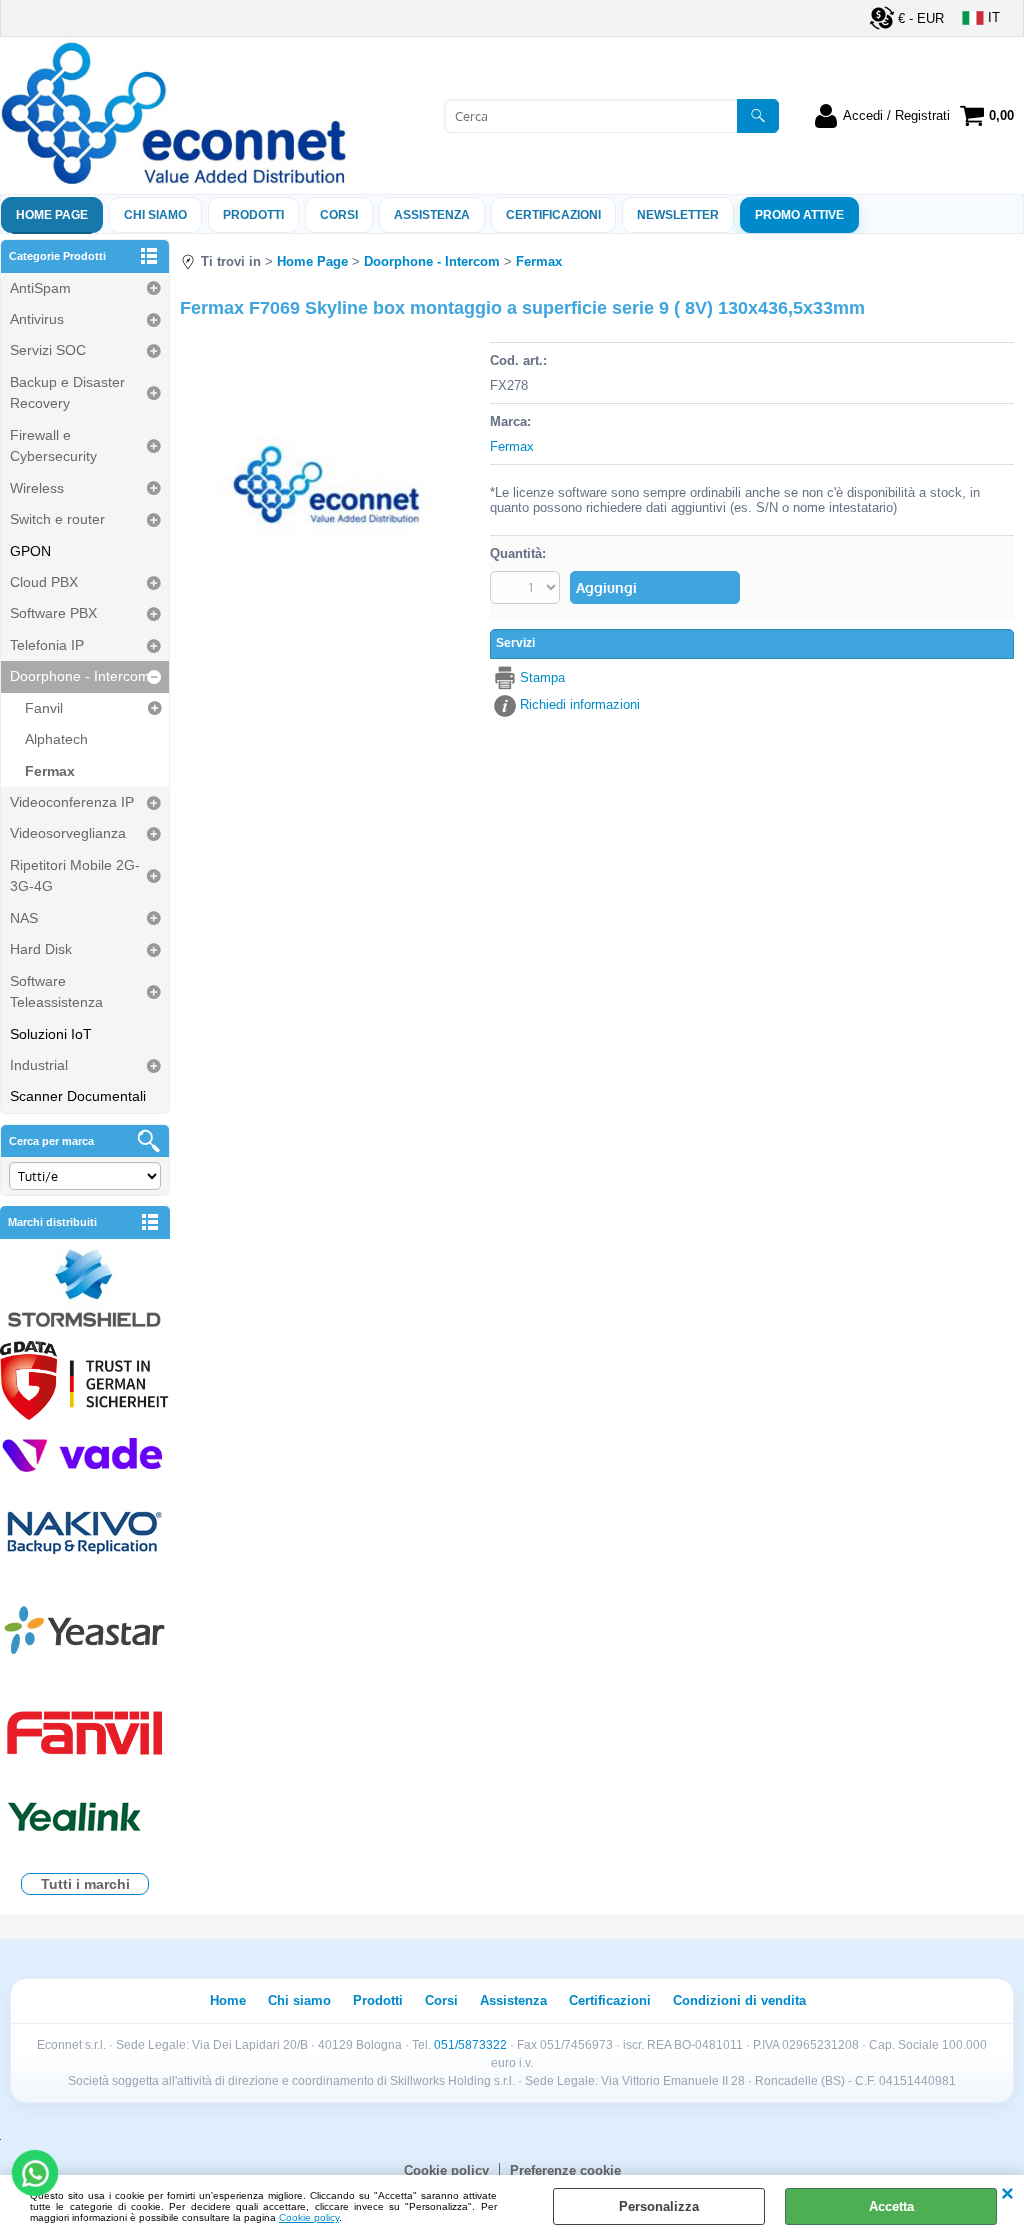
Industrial (39, 1065)
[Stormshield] (85, 1290)
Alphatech (56, 739)
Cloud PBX (44, 582)
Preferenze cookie (565, 2170)
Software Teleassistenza (56, 991)
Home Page (52, 215)
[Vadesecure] (85, 1453)
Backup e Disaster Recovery (67, 392)
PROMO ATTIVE (799, 215)
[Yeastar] (85, 1634)
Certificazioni (553, 215)
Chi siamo (155, 215)
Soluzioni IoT (51, 1034)
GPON (30, 551)
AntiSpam (40, 288)
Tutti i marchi (85, 1884)
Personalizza (659, 2206)
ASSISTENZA (432, 215)
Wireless (37, 488)
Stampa (542, 677)
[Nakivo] (85, 1531)
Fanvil (44, 708)
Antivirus (37, 319)
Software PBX (53, 613)
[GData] (85, 1383)
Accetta (891, 2206)
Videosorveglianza (68, 833)
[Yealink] (85, 1819)
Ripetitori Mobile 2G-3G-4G (75, 875)
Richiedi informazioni (580, 704)
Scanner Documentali (78, 1096)
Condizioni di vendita (739, 2000)
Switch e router (57, 519)
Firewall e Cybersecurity (53, 445)
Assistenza (513, 2000)
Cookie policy (309, 2217)
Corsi (339, 215)
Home (228, 2000)
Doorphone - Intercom (80, 676)
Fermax (50, 771)
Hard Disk (41, 949)
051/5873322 (470, 2045)
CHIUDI (1007, 2195)
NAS (24, 918)
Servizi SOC (48, 350)
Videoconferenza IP (72, 802)
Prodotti (253, 215)
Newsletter (678, 215)
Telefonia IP (47, 645)
